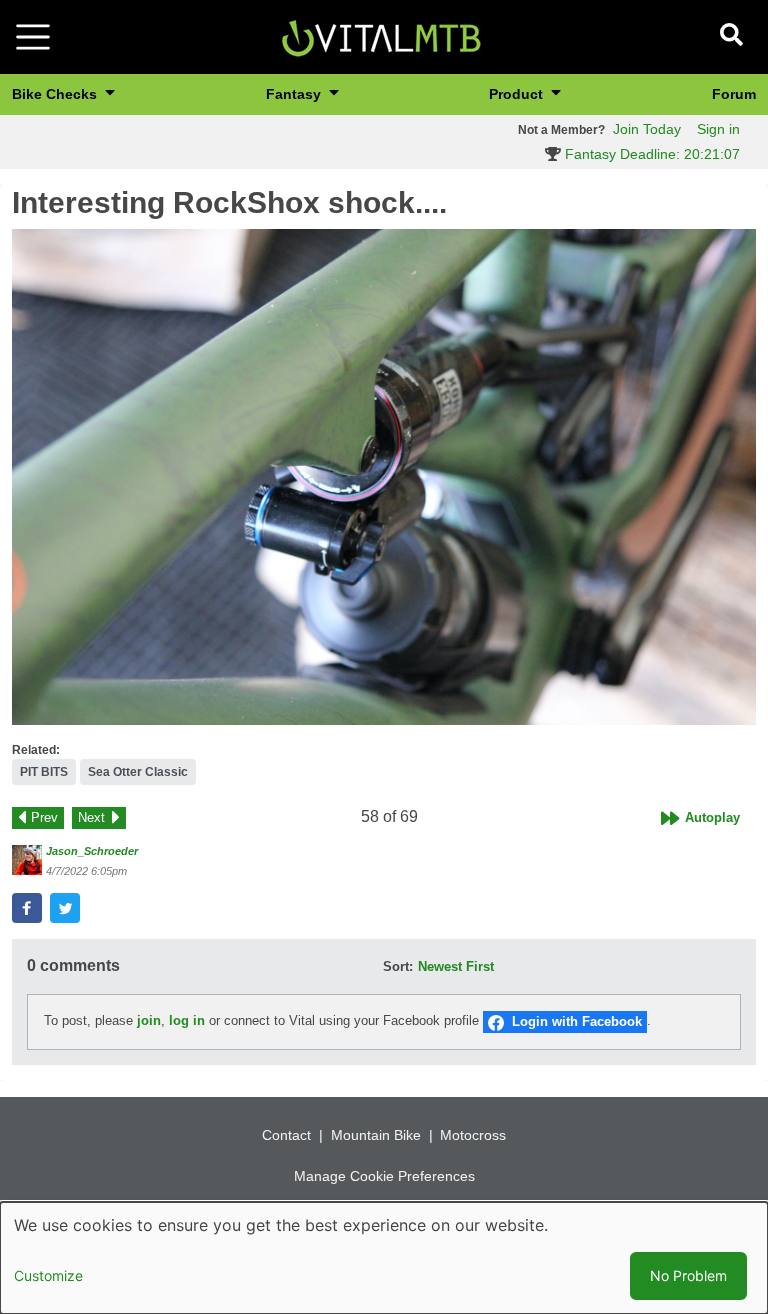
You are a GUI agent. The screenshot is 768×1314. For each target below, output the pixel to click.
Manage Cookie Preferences (384, 1176)
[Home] (381, 35)
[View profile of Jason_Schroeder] (27, 860)
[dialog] (384, 1258)
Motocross (473, 1135)
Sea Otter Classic (138, 772)
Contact (286, 1135)
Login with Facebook (577, 1021)
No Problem (688, 1275)
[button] (384, 477)
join (149, 1021)
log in (187, 1021)
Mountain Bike (376, 1135)
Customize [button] (48, 1275)
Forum (734, 94)
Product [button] (518, 94)
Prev (44, 817)
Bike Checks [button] (56, 94)
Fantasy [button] (295, 94)
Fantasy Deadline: (650, 154)
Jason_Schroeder (92, 851)
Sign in (718, 129)
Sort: (398, 966)
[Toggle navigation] (33, 37)
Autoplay (712, 817)
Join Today (647, 129)
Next (91, 817)
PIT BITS (44, 772)
